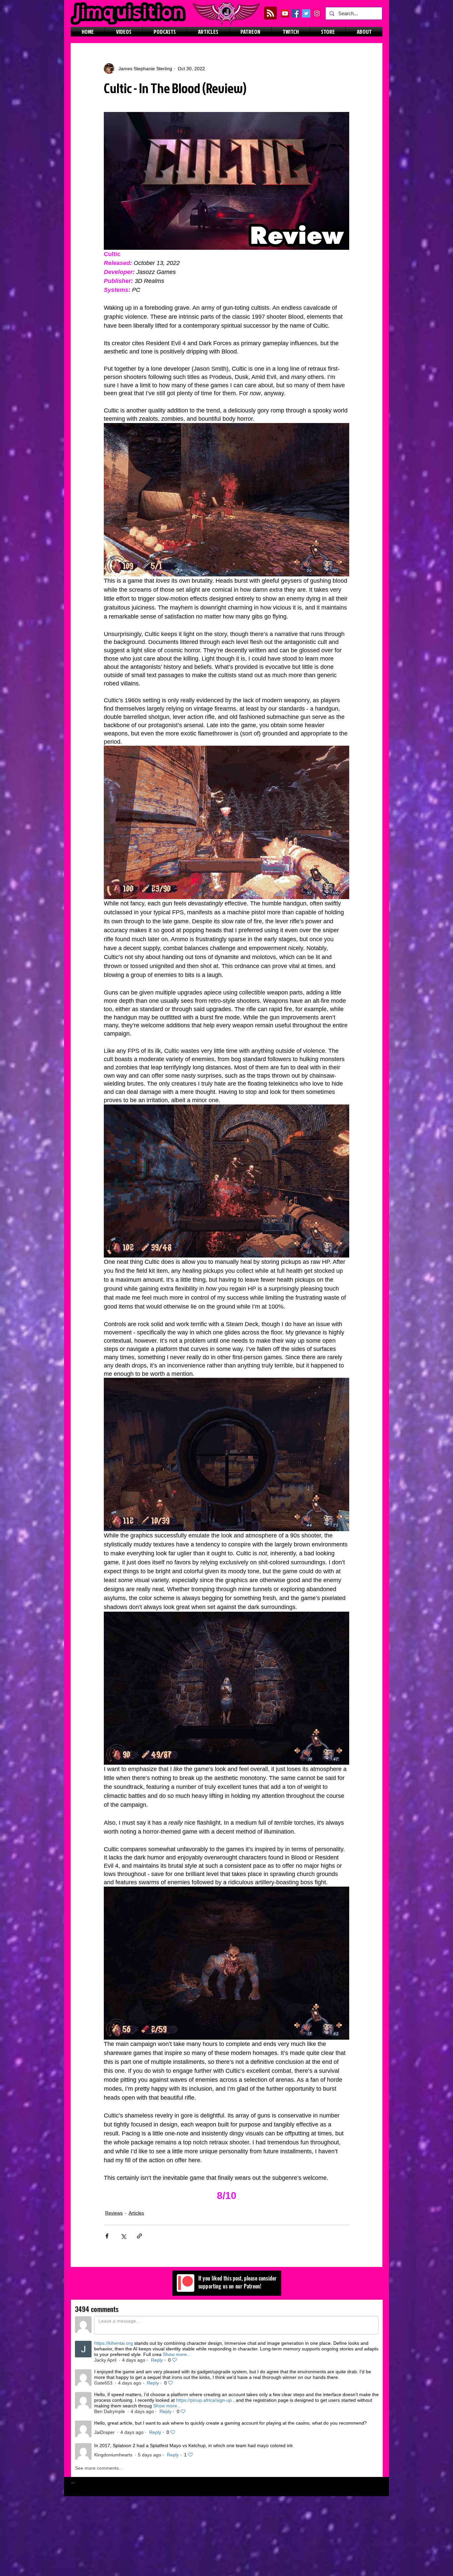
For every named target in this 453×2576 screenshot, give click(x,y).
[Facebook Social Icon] (296, 13)
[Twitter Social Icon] (306, 13)
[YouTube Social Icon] (285, 13)
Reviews (114, 2213)
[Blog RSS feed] (270, 13)
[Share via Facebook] (107, 2236)
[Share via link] (139, 2236)
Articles (136, 2213)
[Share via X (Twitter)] (123, 2236)
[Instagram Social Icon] (317, 13)
